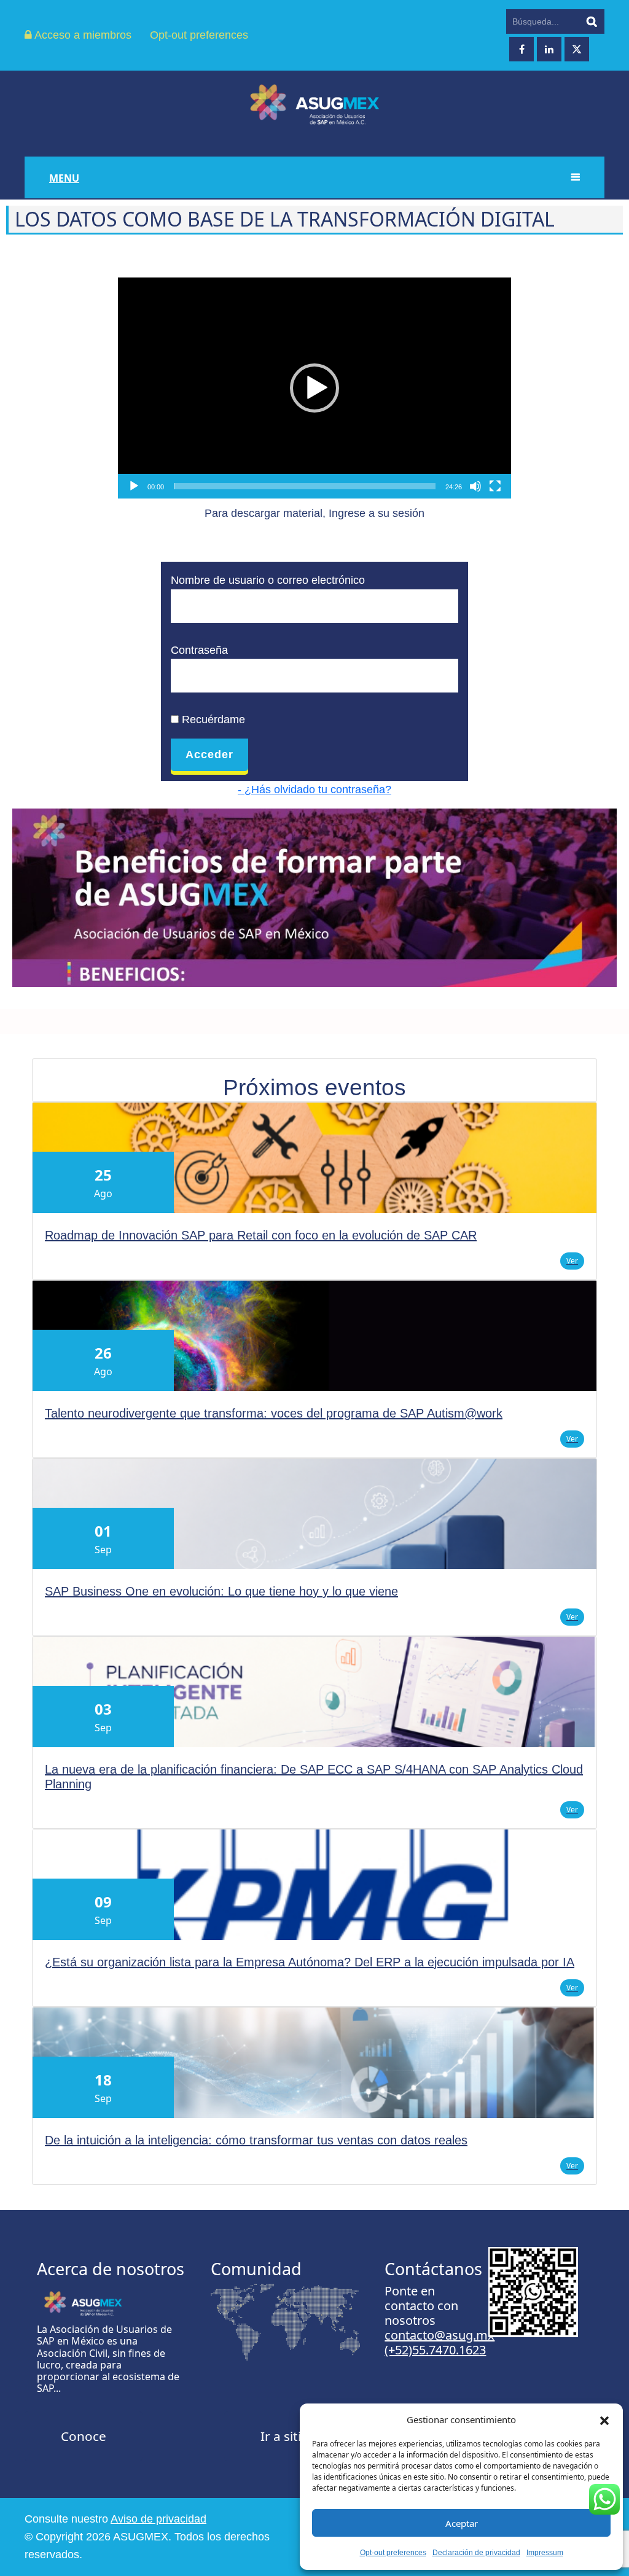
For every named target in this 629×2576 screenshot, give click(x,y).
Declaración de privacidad (476, 2553)
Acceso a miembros (82, 35)
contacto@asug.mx (440, 2335)
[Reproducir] (134, 486)
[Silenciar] (475, 486)
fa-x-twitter (577, 49)
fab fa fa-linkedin (549, 49)
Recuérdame (212, 720)
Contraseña (199, 650)
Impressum (545, 2553)
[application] (314, 388)
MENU (64, 178)
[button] (604, 2419)
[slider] (305, 486)
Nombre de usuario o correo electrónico (268, 580)
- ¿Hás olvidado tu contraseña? (314, 789)
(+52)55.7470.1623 (435, 2350)
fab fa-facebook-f (522, 49)
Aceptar (462, 2523)
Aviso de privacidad (158, 2519)
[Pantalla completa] (495, 486)
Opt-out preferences (393, 2553)
